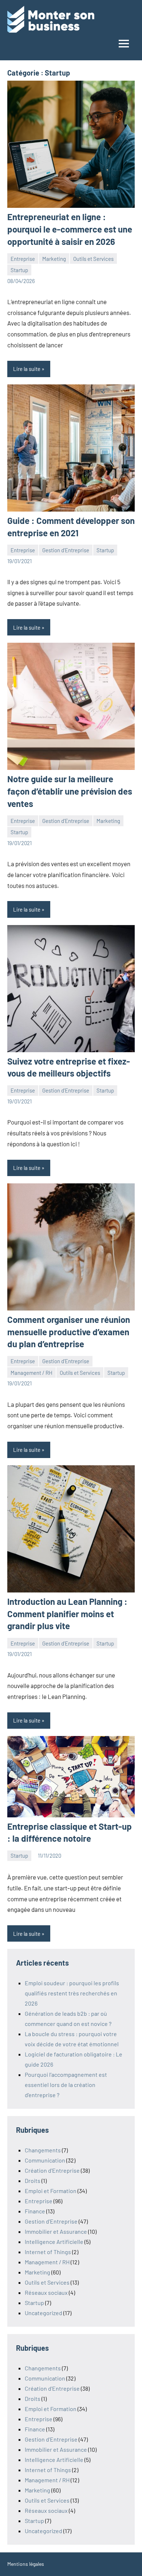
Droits (33, 2181)
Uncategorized (44, 2313)
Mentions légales (26, 2564)
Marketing (54, 259)
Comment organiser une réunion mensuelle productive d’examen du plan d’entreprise (69, 1332)
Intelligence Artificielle (54, 2242)
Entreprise (23, 259)
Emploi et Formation (51, 2191)
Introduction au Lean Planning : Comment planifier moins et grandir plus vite (67, 1614)
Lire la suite (27, 369)
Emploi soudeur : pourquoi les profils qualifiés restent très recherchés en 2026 (72, 1993)
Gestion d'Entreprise (66, 550)
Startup (19, 270)
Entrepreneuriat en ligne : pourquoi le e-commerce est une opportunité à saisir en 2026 (70, 229)
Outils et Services (93, 259)
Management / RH (31, 1373)
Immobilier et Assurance (56, 2231)
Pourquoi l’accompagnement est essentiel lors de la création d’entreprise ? (66, 2085)
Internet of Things (48, 2252)
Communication (45, 2160)
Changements (43, 2150)
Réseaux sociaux (46, 2292)
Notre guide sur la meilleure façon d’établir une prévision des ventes (70, 791)
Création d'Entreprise (52, 2170)
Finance (35, 2211)
